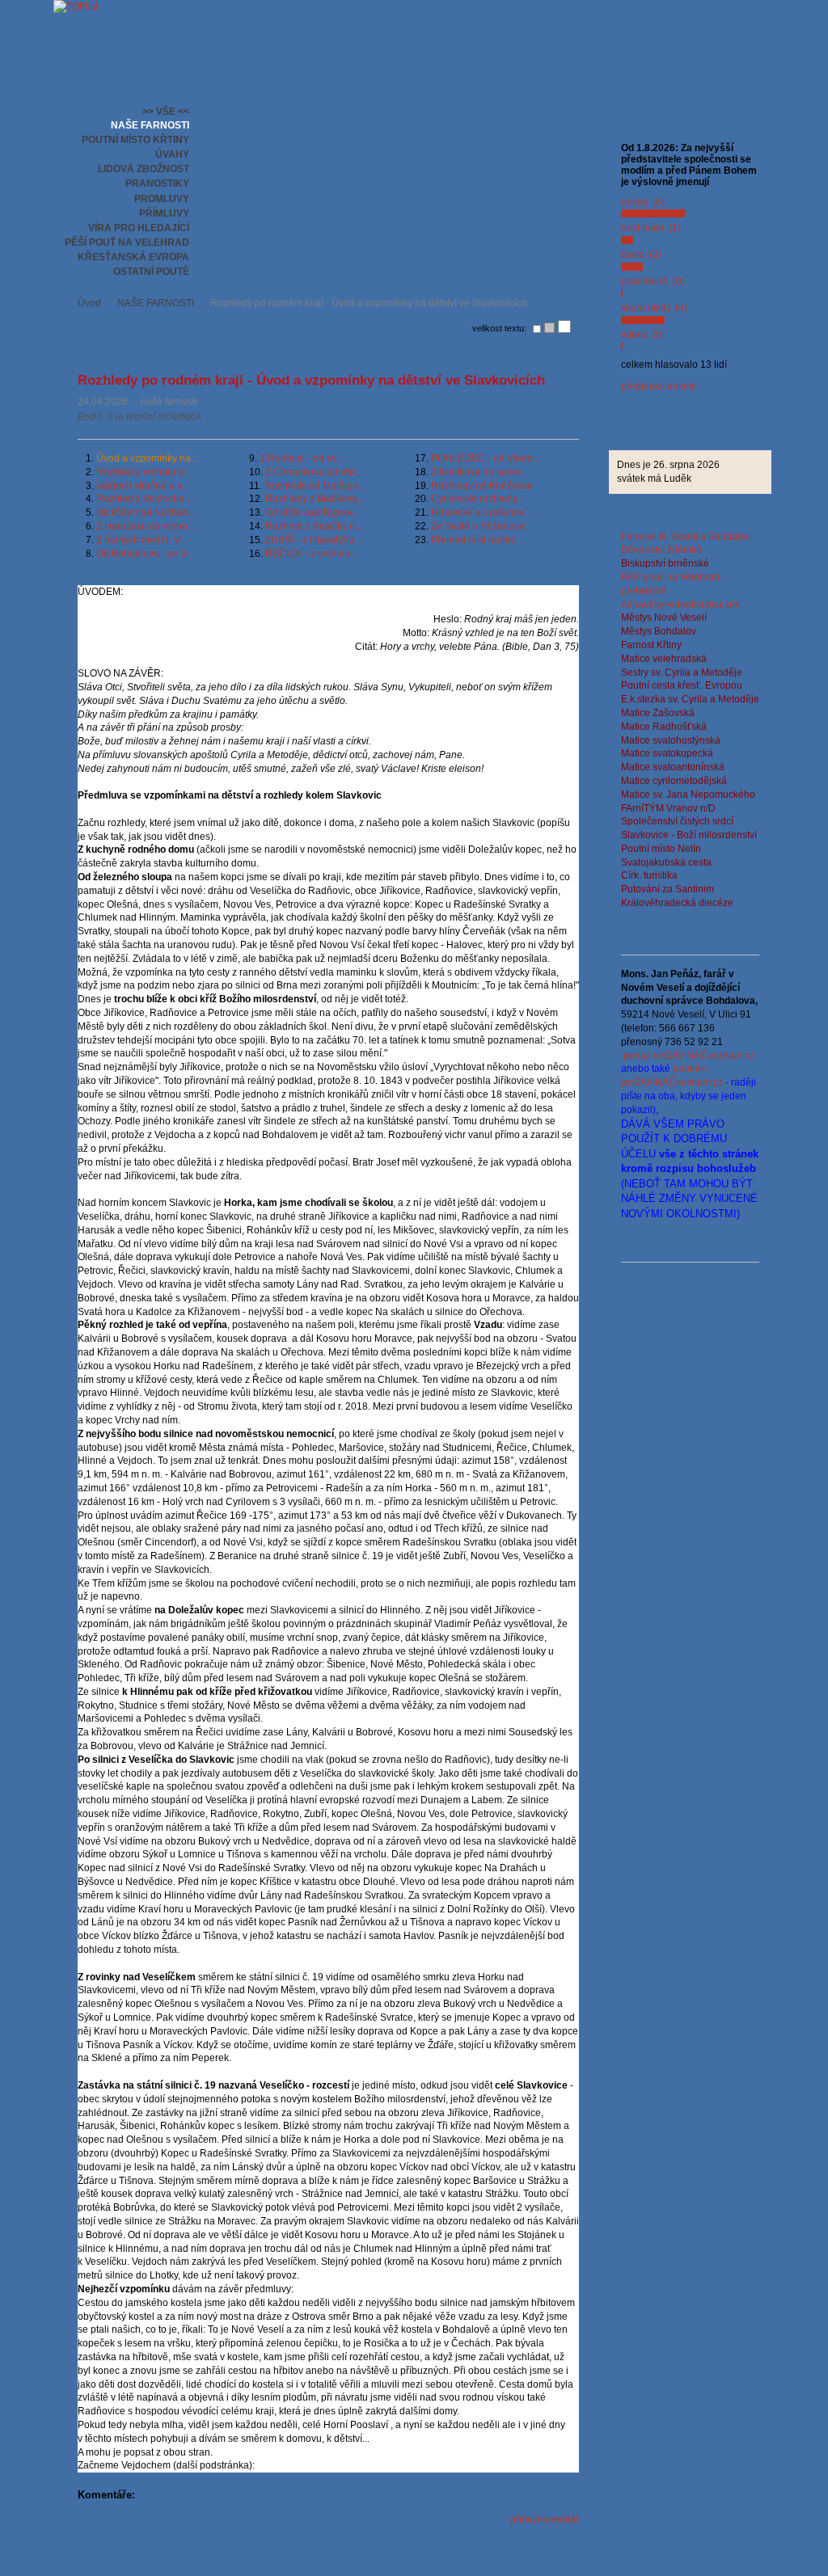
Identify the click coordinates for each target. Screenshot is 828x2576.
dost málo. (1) (651, 228)
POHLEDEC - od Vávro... (486, 458)
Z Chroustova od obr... (313, 472)
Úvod (89, 303)
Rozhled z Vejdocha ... (145, 499)
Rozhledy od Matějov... (314, 486)
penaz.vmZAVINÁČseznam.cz (689, 1056)
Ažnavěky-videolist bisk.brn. (682, 605)
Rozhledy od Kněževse (482, 486)
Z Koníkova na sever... (479, 472)
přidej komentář (545, 2519)
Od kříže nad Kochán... (146, 512)
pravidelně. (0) (653, 281)
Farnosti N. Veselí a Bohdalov (686, 537)
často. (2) (641, 255)
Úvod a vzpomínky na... (147, 458)
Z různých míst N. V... (142, 540)
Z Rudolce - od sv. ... (304, 458)
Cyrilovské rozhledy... (477, 499)
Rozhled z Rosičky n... (314, 526)
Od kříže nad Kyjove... (313, 512)
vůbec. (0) (643, 335)
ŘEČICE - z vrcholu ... (313, 554)
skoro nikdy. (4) (654, 308)
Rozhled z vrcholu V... (144, 472)
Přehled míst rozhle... (477, 540)
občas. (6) (643, 202)
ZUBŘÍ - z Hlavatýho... (313, 540)
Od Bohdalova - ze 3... (145, 554)
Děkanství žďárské (661, 550)
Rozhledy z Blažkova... (315, 499)
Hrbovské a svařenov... (481, 512)
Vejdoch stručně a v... (142, 486)
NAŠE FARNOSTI (156, 303)
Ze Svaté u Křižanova (478, 526)
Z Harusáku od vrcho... (146, 526)
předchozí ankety (659, 386)
